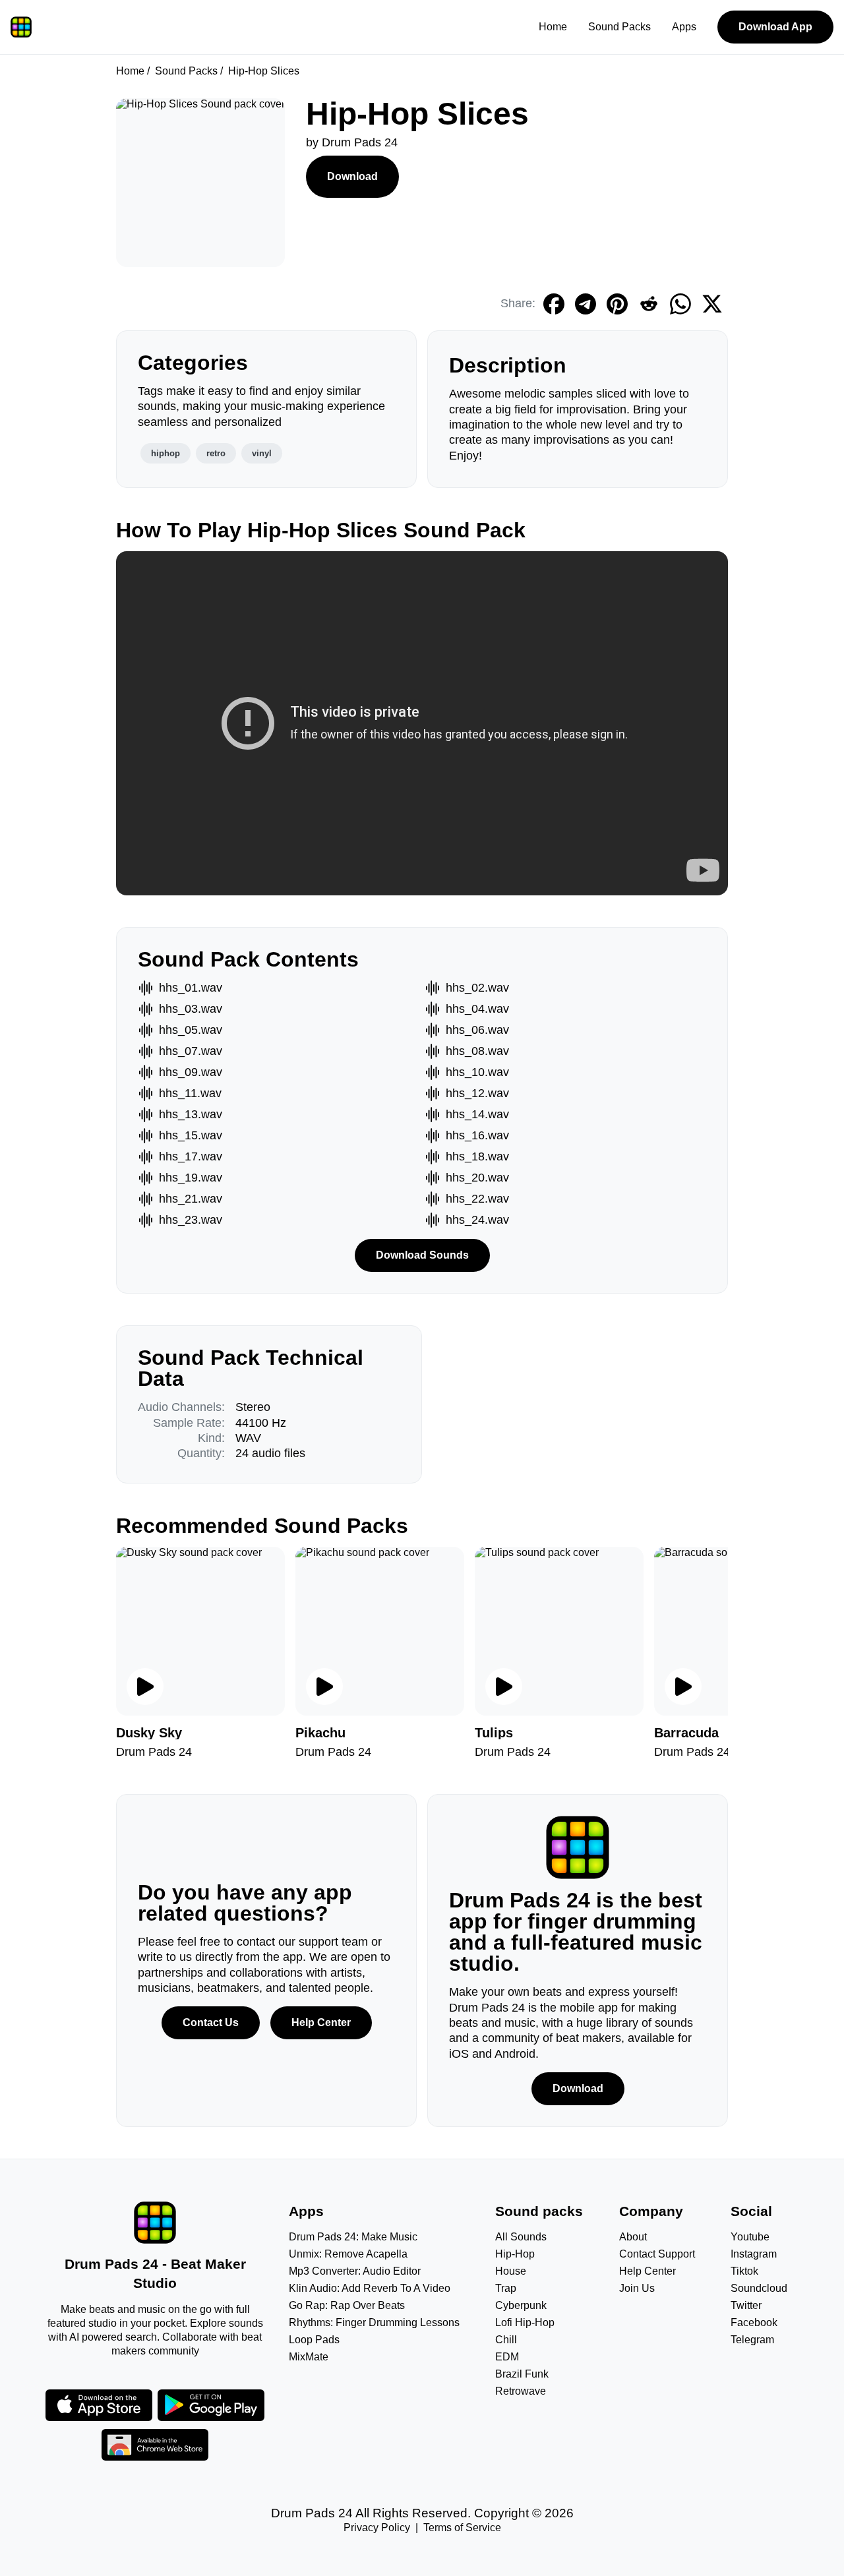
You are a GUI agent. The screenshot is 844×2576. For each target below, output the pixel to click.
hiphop (166, 453)
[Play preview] (145, 1687)
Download (352, 176)
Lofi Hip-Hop (525, 2322)
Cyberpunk (521, 2305)
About (633, 2237)
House (511, 2271)
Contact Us (211, 2022)
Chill (506, 2340)
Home (553, 27)
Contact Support (657, 2254)
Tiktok (744, 2271)
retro (216, 453)
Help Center (321, 2022)
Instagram (754, 2254)
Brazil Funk (522, 2374)
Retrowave (521, 2391)
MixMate (309, 2357)
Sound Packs (619, 27)
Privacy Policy (377, 2528)
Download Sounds (422, 1255)
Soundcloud (759, 2288)
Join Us (637, 2288)
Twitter (746, 2305)
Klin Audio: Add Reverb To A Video (370, 2288)
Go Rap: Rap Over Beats (347, 2305)
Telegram (752, 2340)
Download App (775, 27)
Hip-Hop (515, 2254)
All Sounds (521, 2237)
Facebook (754, 2322)
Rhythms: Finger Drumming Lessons (374, 2322)
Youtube (750, 2237)
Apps (684, 27)
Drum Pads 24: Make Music (353, 2237)
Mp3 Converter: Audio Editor (355, 2271)
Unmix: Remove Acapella (348, 2254)
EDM (507, 2357)
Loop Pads (314, 2340)
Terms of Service (462, 2528)
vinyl (262, 453)
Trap (506, 2288)
